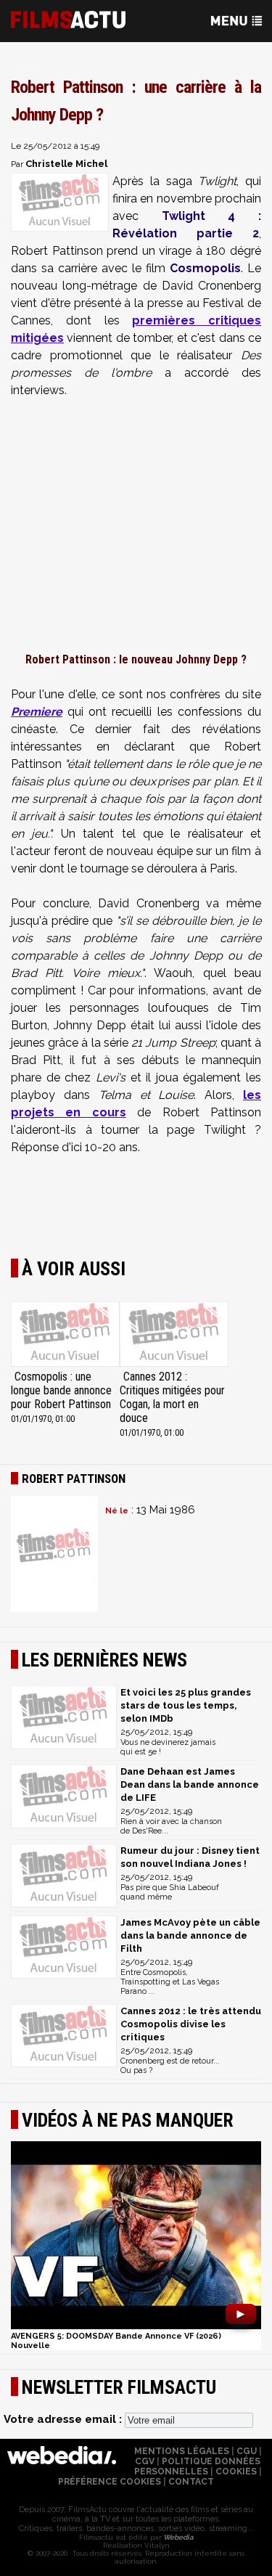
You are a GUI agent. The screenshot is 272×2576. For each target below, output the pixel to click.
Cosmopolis (205, 268)
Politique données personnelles (198, 2466)
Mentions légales (182, 2451)
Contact (191, 2482)
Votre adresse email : (64, 2419)
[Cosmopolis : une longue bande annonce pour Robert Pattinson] (65, 1336)
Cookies (236, 2471)
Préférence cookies (110, 2482)
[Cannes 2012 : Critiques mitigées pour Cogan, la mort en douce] (174, 1336)
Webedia (178, 2537)
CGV (145, 2461)
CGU (247, 2451)
